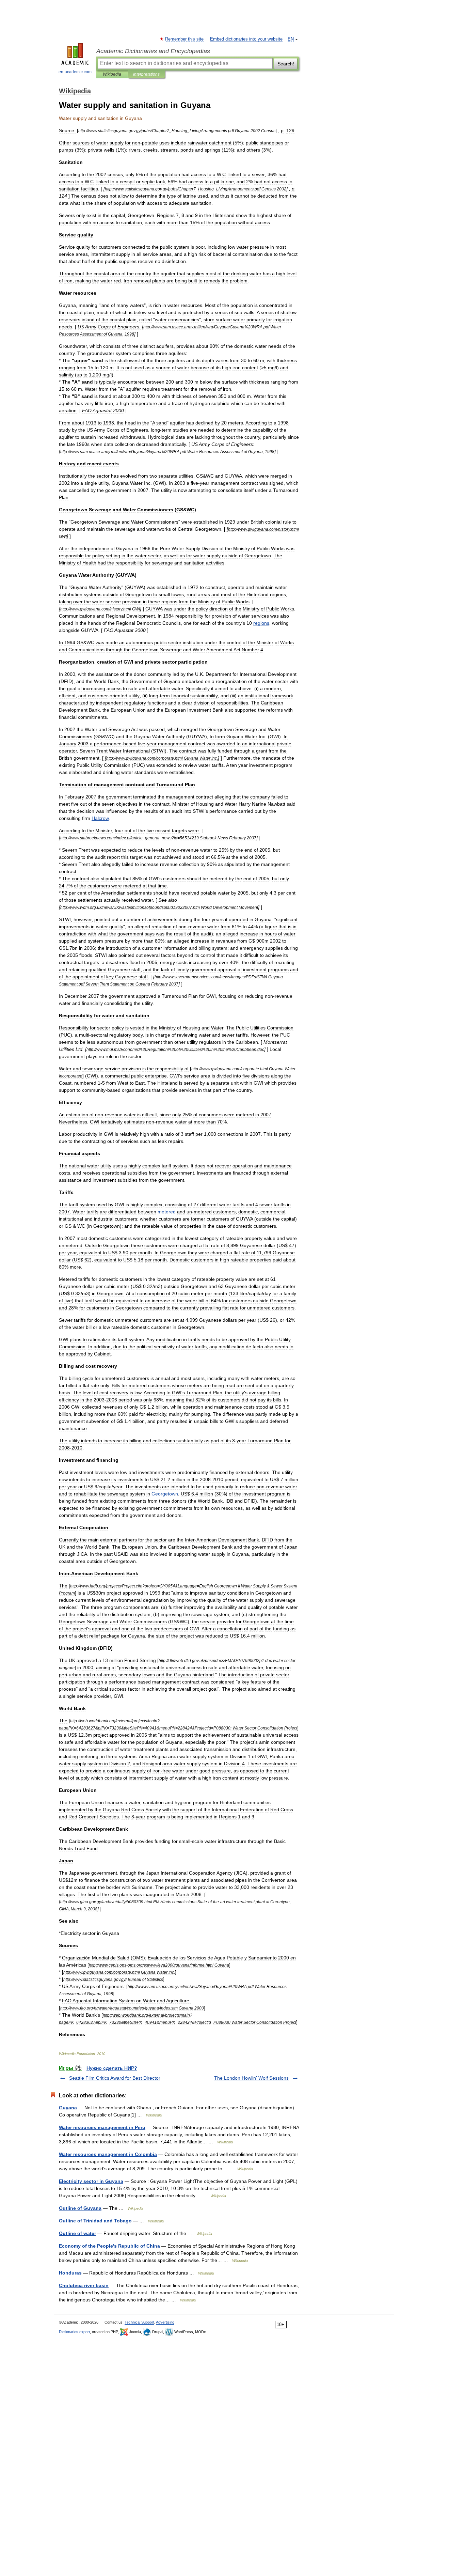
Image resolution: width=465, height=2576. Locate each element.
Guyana (68, 2108)
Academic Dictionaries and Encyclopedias (153, 51)
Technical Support (139, 2322)
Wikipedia (112, 74)
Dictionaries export (74, 2332)
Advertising (165, 2322)
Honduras (70, 2273)
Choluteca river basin (84, 2285)
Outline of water (77, 2233)
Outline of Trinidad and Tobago (95, 2221)
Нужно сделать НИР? (112, 2068)
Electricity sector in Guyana (91, 2181)
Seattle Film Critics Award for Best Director (115, 2078)
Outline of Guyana (80, 2208)
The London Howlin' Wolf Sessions (251, 2078)
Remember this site (185, 39)
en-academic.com (75, 72)
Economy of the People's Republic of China (109, 2246)
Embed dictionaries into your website (246, 39)
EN (291, 39)
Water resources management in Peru (102, 2127)
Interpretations (146, 74)
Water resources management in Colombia (108, 2154)
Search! (286, 64)
